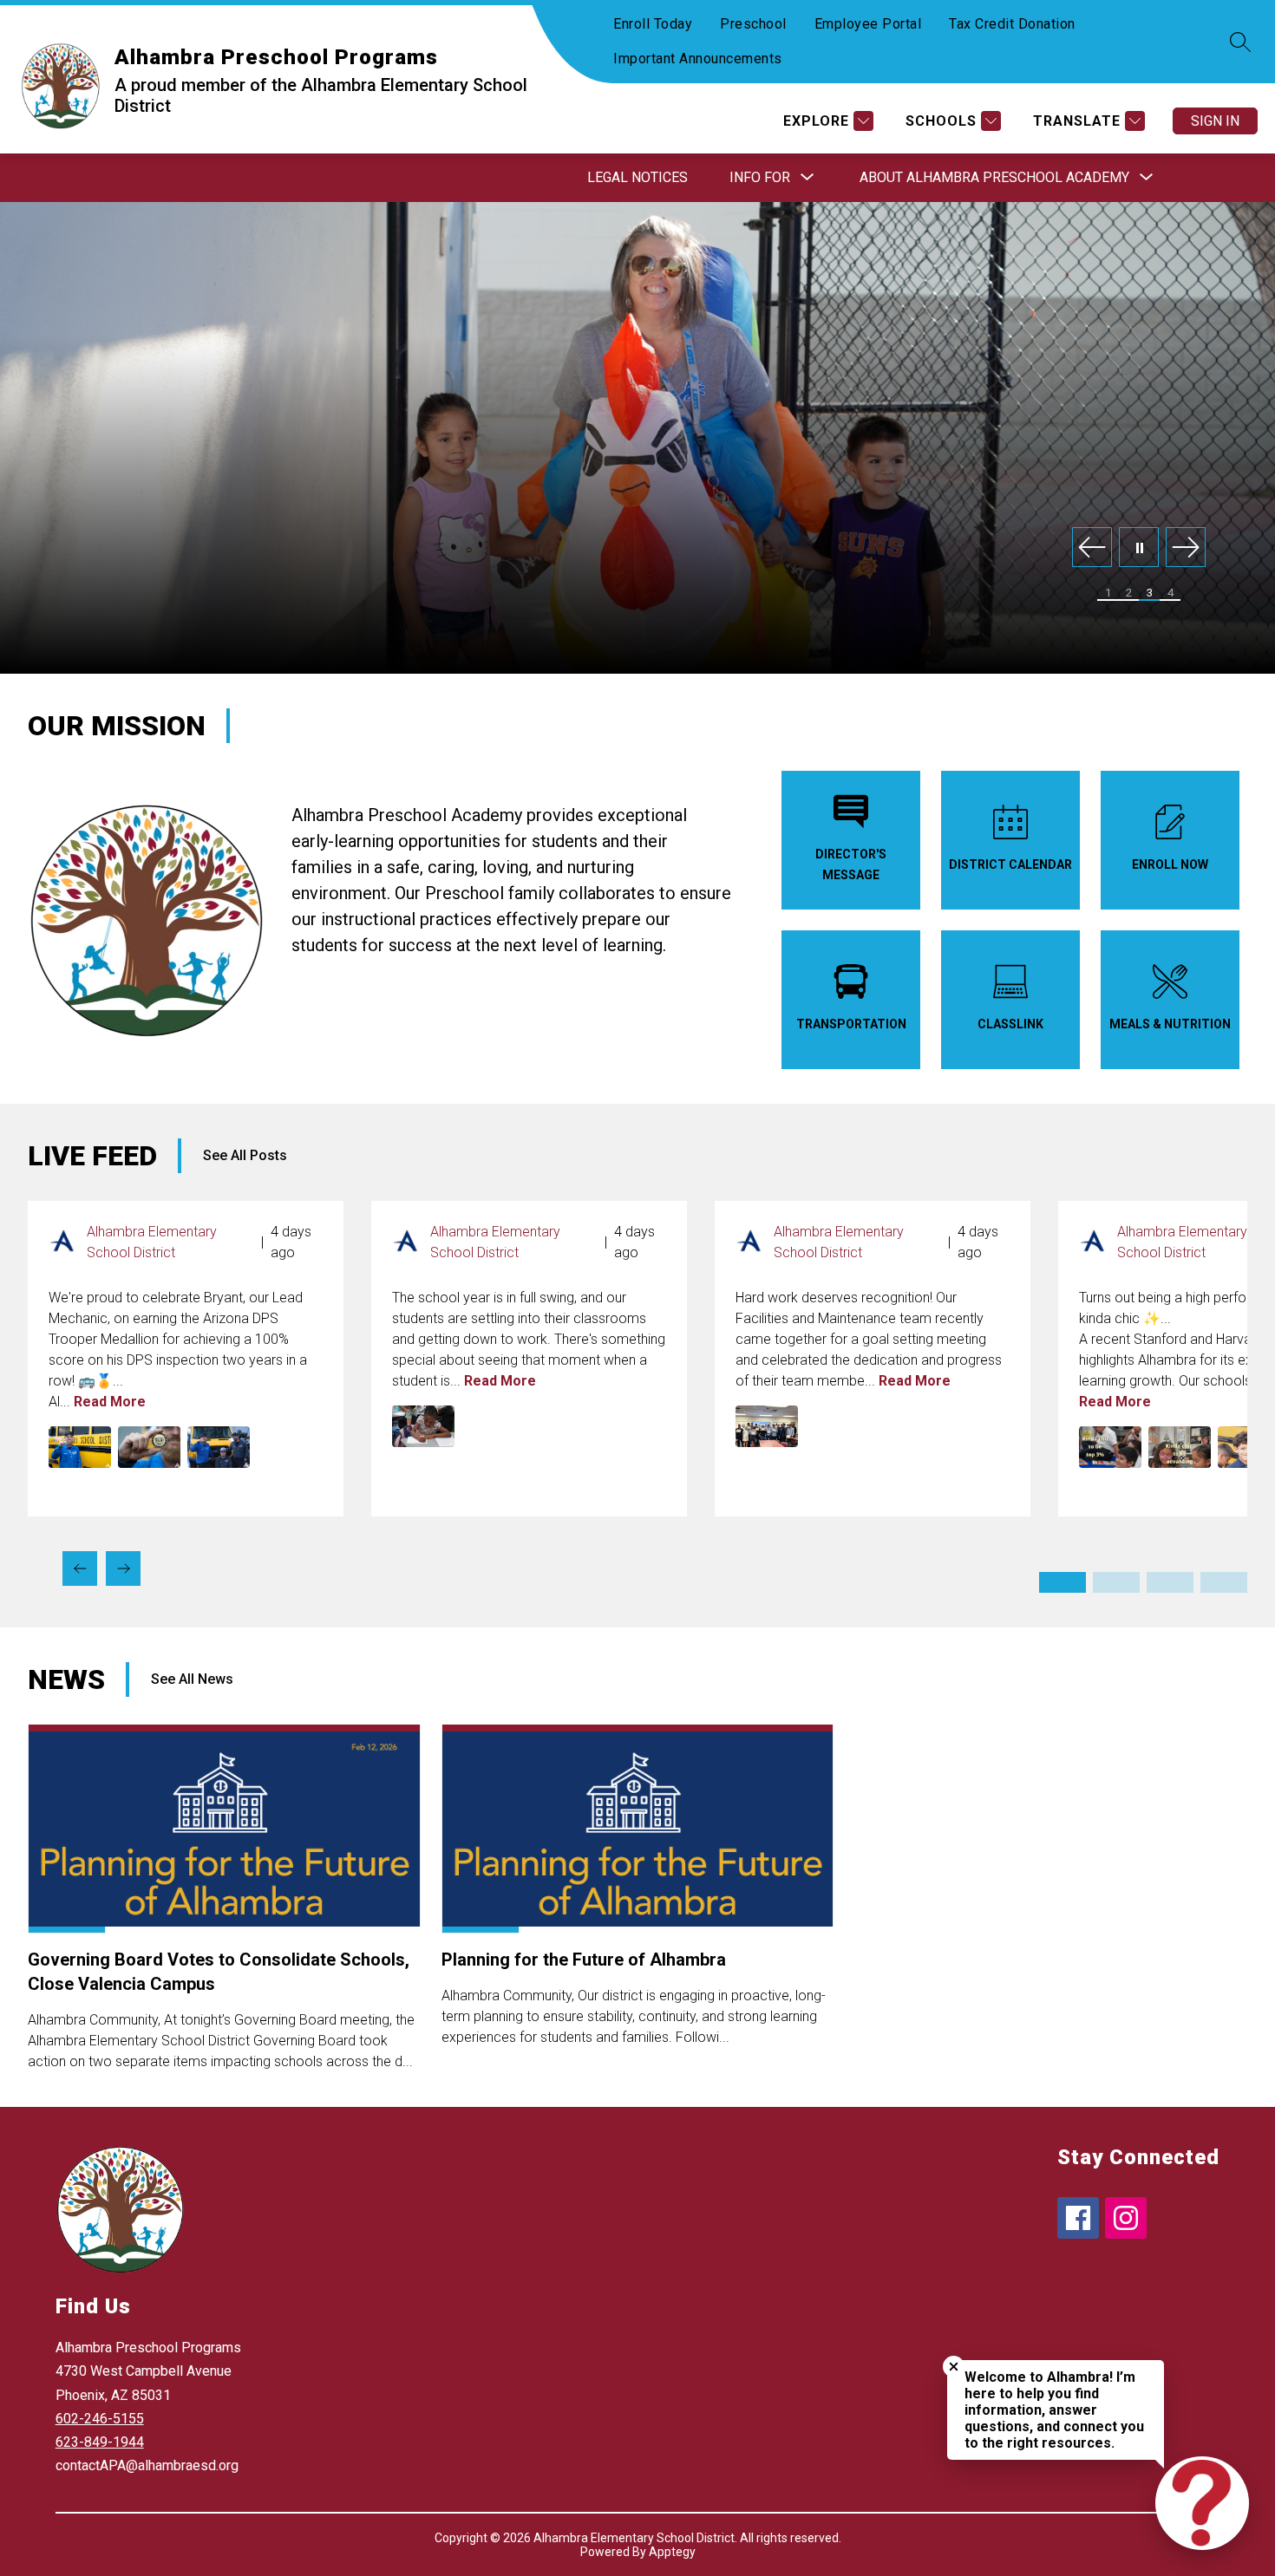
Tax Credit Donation (1012, 24)
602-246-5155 (100, 2419)
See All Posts (245, 1155)
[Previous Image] (1092, 548)
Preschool (753, 24)
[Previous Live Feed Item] (80, 1568)
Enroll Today (653, 24)
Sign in (1215, 121)
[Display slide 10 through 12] (1224, 1582)
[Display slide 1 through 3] (1062, 1582)
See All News (192, 1679)
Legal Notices (637, 177)
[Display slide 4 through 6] (1116, 1582)
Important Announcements (698, 59)
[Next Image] (1186, 548)
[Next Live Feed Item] (123, 1568)
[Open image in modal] (80, 1447)
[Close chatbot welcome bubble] (954, 2367)
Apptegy (672, 2552)
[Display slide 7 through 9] (1170, 1582)
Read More (110, 1402)
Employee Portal (868, 24)
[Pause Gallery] (1139, 548)
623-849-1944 (100, 2442)
